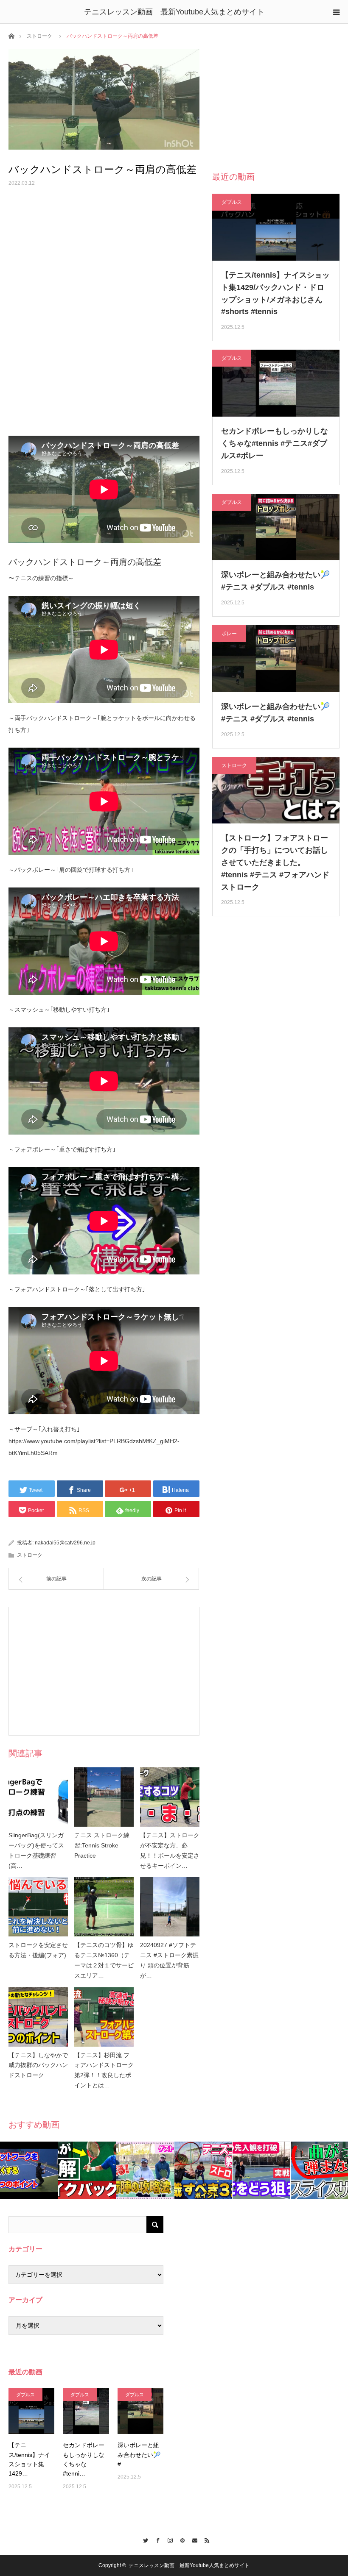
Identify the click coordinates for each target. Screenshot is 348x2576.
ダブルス (232, 202)
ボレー (229, 634)
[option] (29, 2170)
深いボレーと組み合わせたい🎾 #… (139, 2455)
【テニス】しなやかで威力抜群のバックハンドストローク (38, 2065)
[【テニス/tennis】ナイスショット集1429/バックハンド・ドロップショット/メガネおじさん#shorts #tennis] (31, 2411)
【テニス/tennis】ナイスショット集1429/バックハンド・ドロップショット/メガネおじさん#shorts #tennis (275, 293)
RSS (205, 2539)
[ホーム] (11, 35)
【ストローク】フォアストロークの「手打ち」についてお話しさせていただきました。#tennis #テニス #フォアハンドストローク (275, 862)
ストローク (39, 36)
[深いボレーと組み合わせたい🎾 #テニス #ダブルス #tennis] (140, 2411)
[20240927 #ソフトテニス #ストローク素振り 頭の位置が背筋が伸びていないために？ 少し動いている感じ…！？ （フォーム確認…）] (170, 1907)
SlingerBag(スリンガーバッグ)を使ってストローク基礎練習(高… (36, 1850)
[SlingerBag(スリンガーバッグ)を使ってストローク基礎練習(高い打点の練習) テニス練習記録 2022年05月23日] (38, 1797)
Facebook (156, 2539)
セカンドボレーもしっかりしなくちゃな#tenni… (84, 2459)
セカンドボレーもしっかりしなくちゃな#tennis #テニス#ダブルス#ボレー (275, 443)
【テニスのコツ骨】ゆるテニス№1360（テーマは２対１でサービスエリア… (104, 1960)
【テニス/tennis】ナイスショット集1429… (29, 2459)
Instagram (168, 2539)
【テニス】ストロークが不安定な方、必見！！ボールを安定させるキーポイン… (170, 1850)
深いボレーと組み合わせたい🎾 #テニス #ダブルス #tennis (275, 581)
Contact (192, 2539)
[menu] (336, 12)
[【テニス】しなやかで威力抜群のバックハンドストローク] (38, 2017)
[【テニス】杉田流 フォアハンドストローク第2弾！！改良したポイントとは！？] (104, 2017)
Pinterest (180, 2539)
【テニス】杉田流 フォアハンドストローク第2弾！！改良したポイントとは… (104, 2070)
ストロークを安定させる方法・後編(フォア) (38, 1950)
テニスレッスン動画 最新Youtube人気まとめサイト (174, 12)
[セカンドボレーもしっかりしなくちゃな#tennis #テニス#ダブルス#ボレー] (86, 2411)
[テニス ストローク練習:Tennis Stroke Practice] (104, 1797)
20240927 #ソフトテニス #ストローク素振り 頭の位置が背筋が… (169, 1960)
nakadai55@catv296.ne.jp (65, 1543)
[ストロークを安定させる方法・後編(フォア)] (38, 1907)
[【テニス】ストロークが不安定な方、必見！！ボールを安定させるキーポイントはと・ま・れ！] (170, 1797)
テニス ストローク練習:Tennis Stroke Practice (102, 1845)
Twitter (143, 2539)
